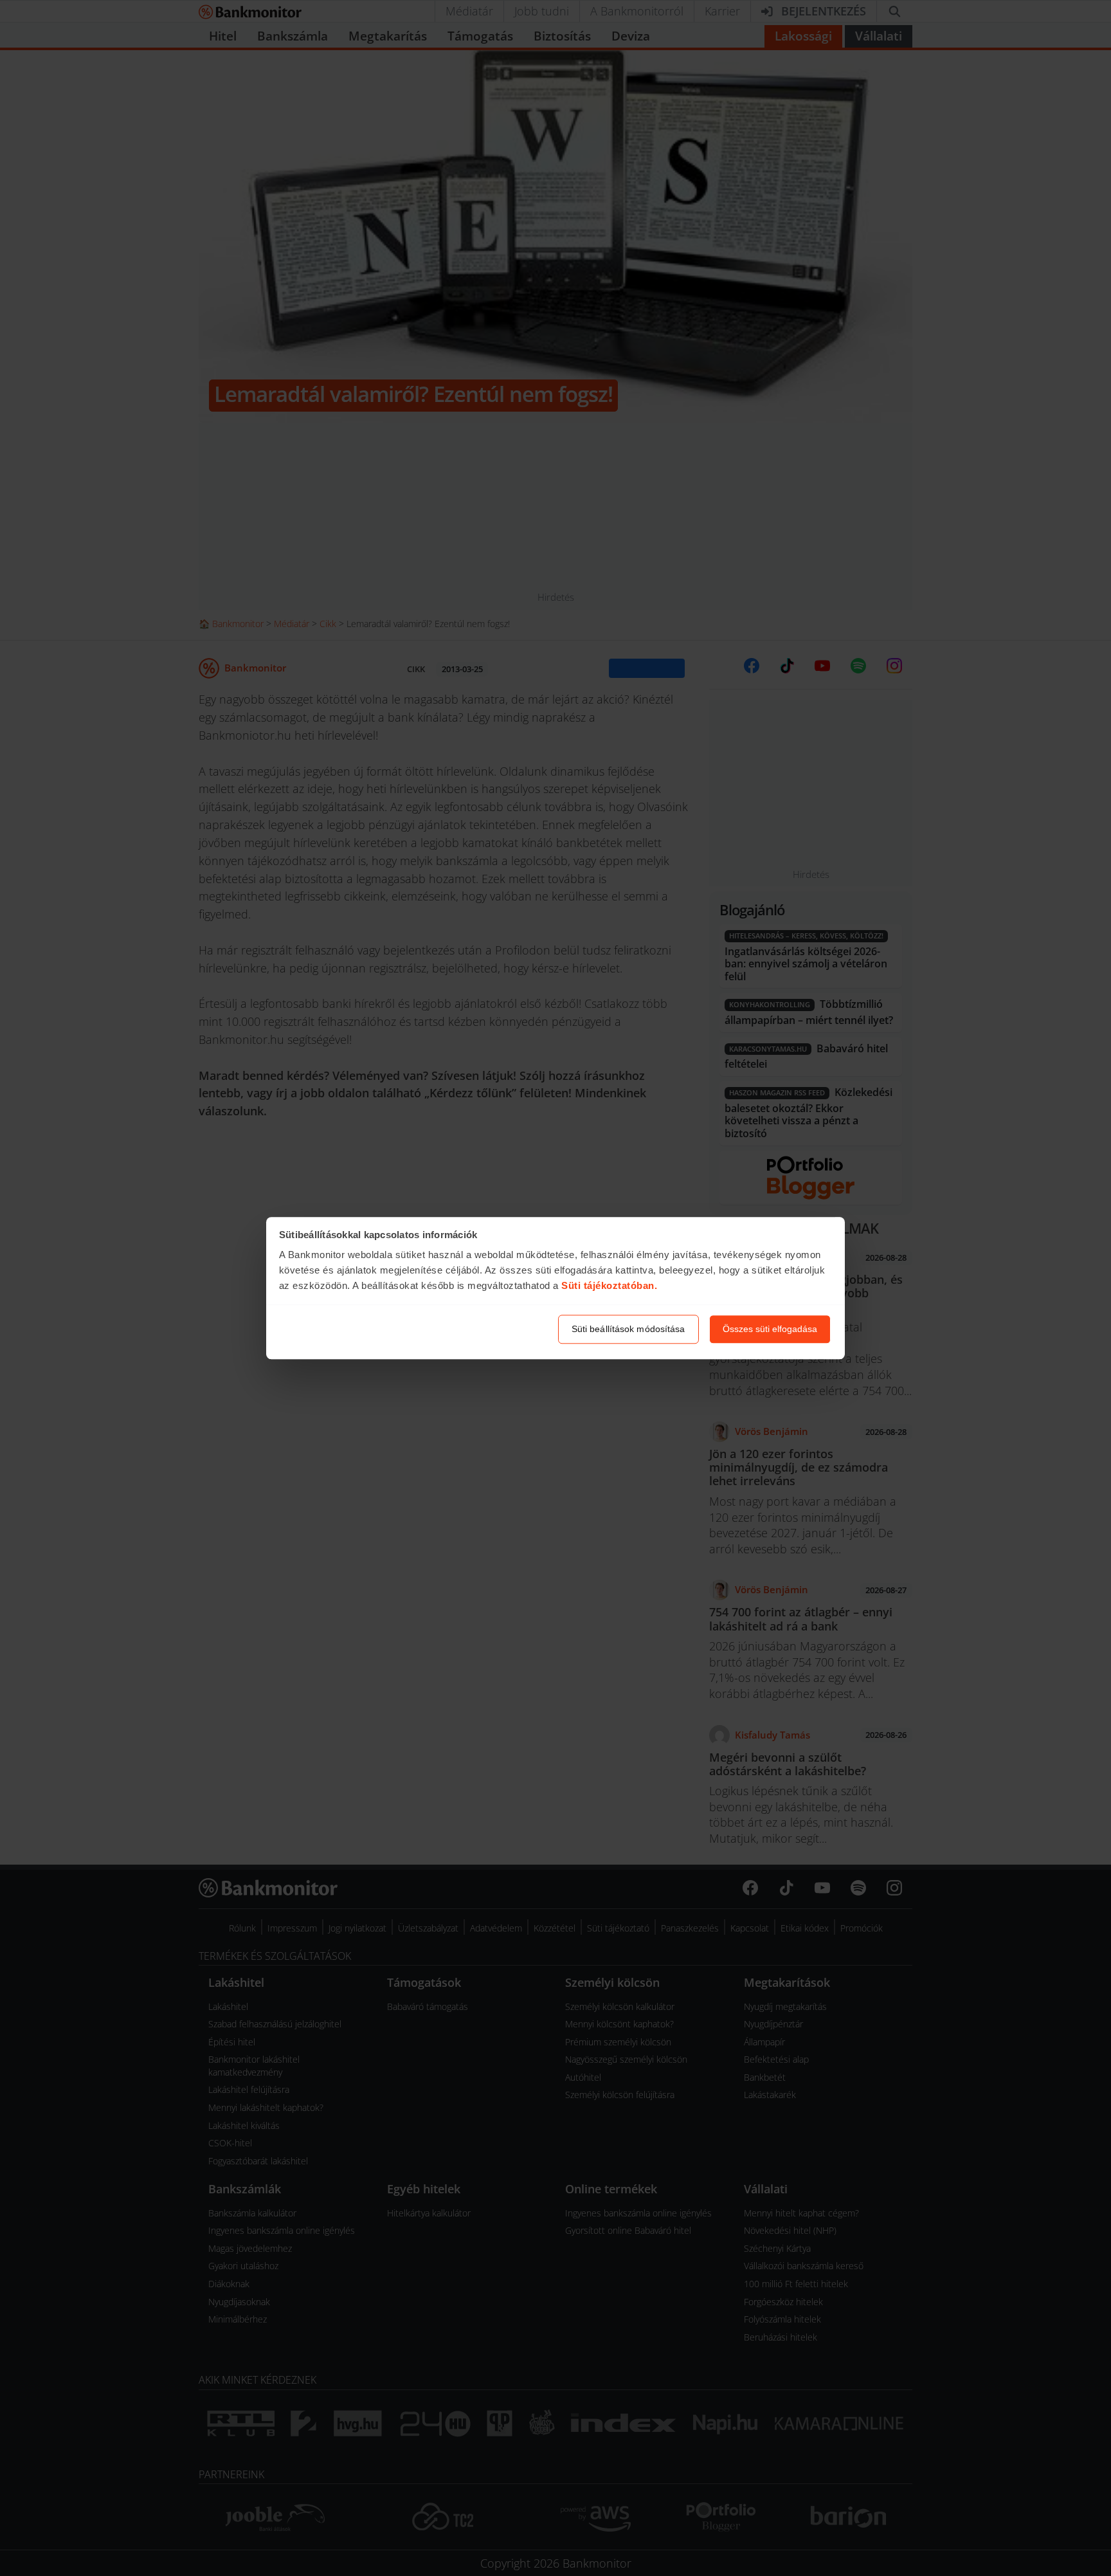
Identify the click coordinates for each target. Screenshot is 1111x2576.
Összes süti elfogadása (770, 1329)
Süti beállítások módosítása (628, 1329)
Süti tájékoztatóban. (609, 1286)
